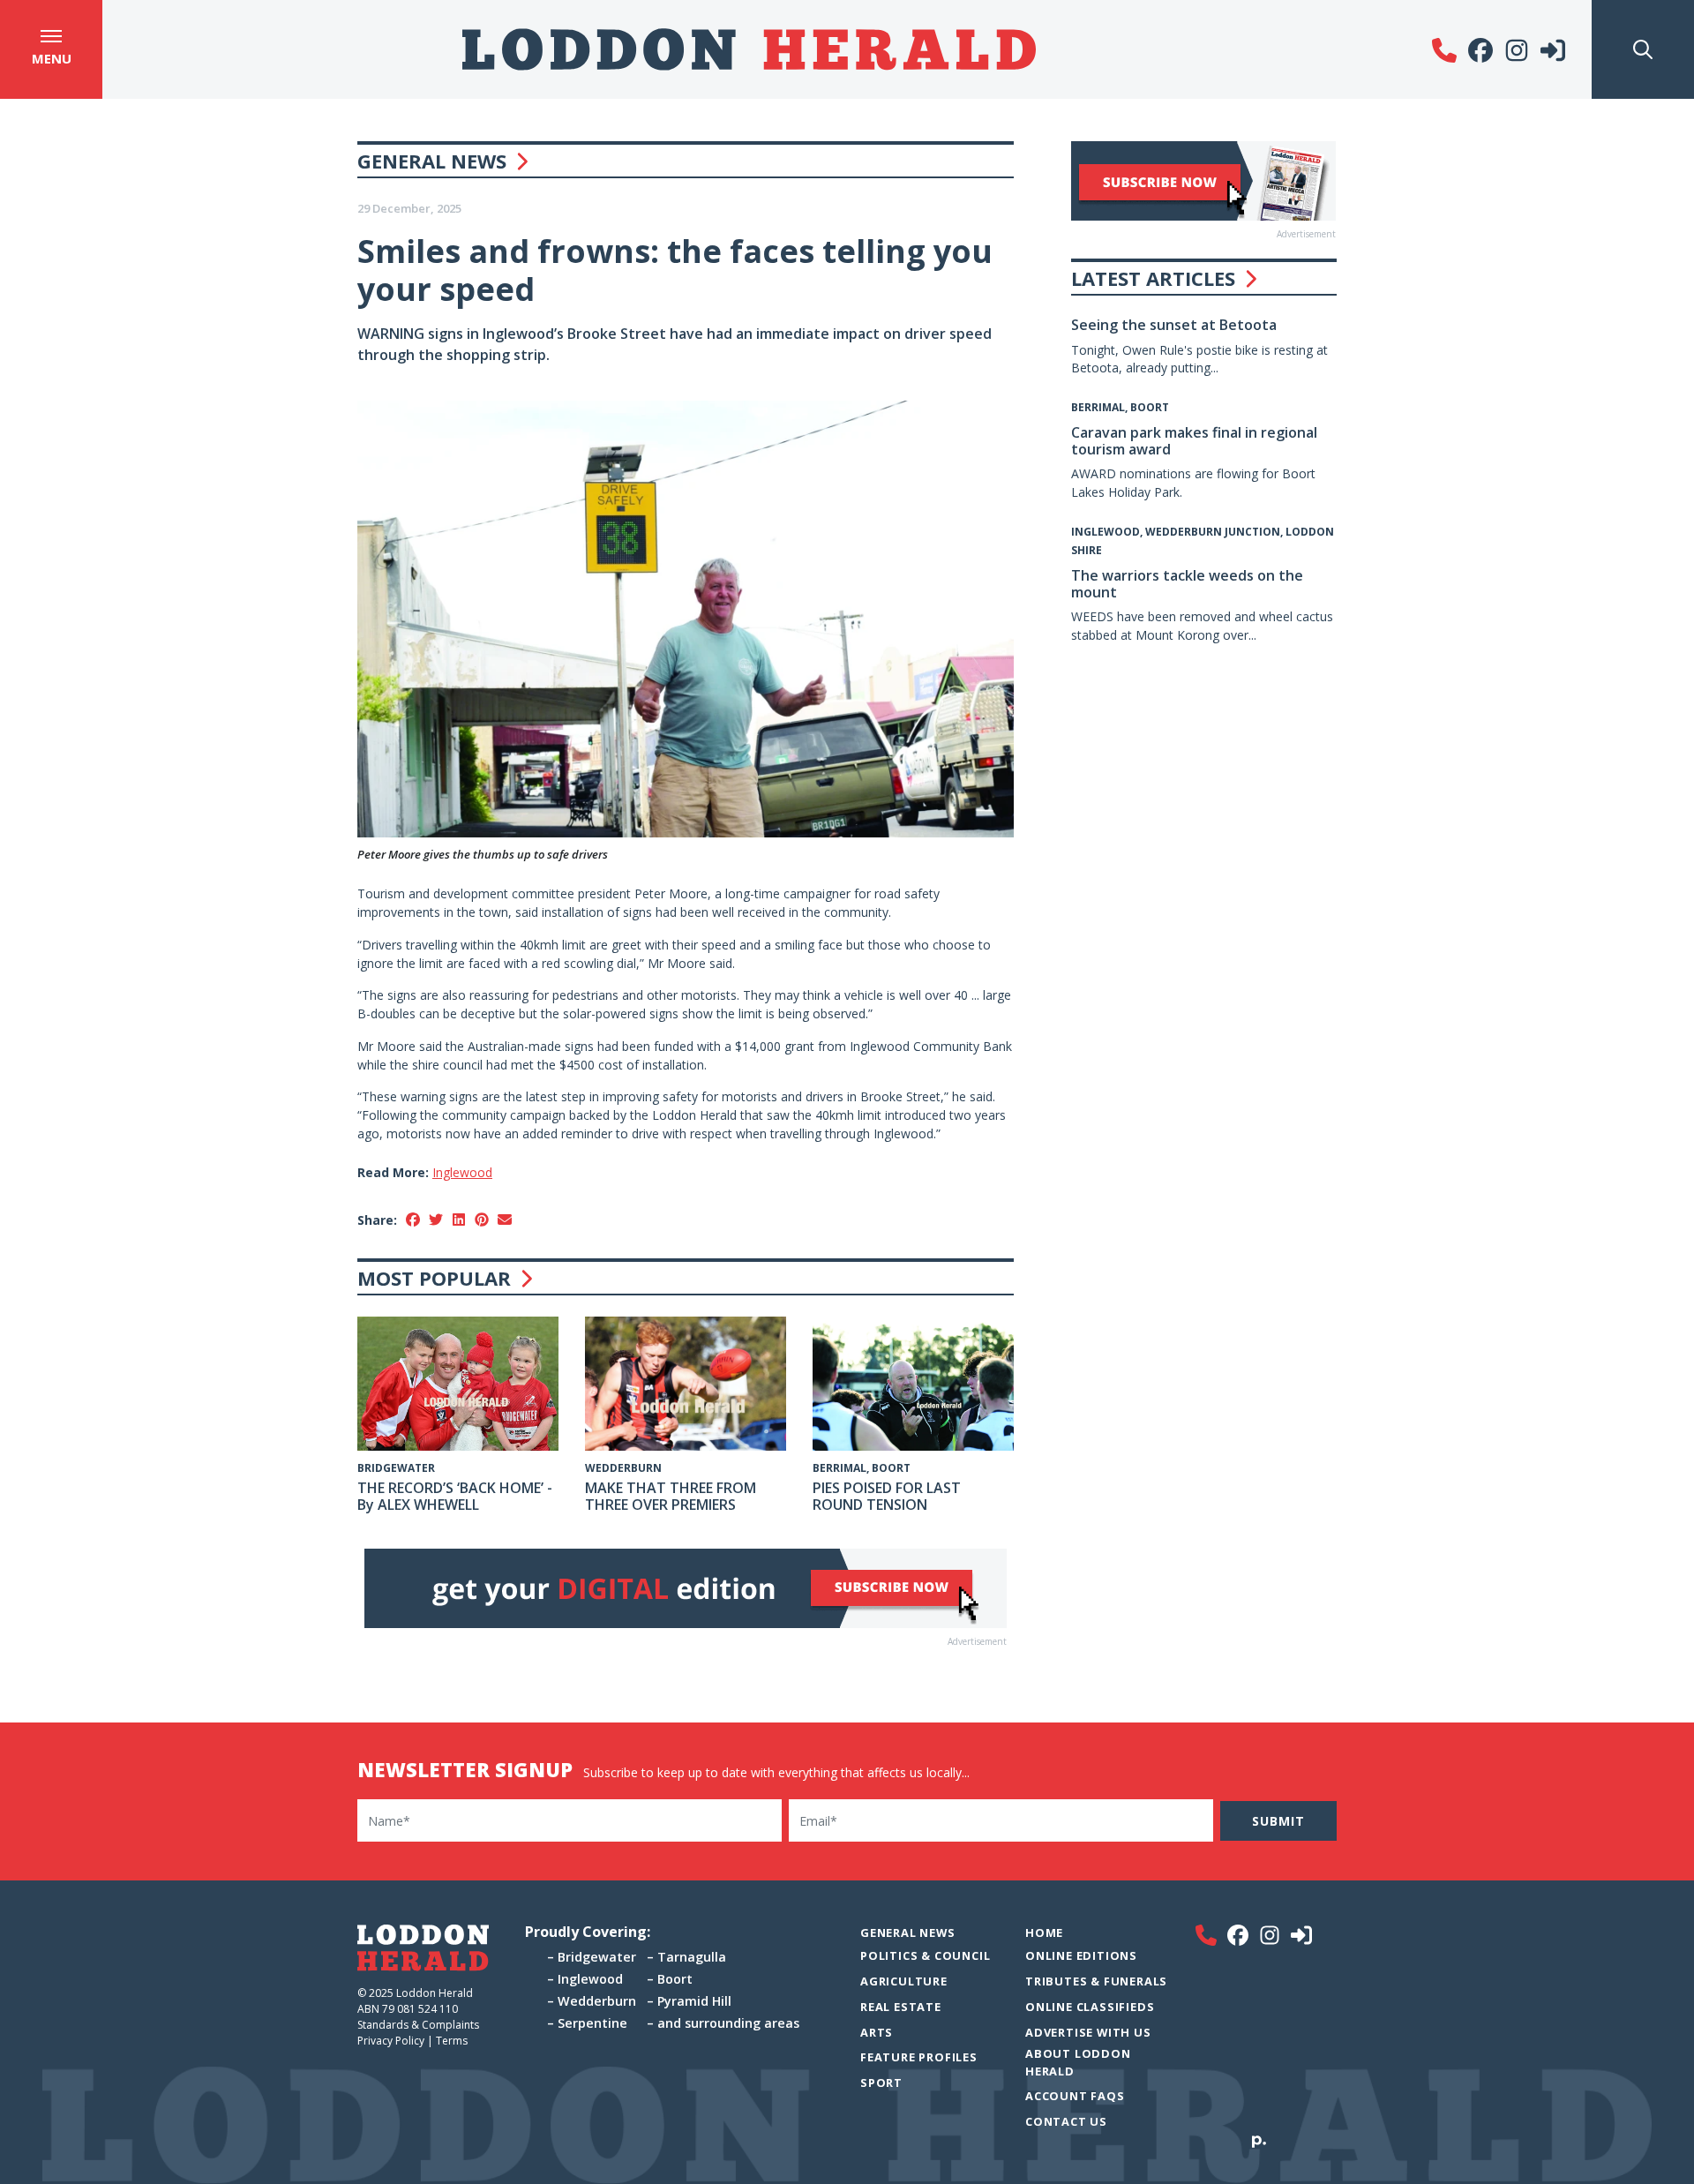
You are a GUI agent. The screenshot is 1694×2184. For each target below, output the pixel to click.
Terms (452, 2041)
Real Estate (901, 2007)
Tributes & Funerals (1096, 1981)
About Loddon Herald (1078, 2062)
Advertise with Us (1088, 2032)
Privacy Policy (391, 2041)
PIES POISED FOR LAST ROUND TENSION (887, 1496)
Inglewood (462, 1172)
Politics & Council (925, 1955)
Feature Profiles (919, 2057)
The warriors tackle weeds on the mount (1187, 584)
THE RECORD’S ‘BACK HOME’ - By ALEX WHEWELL (455, 1496)
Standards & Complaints (420, 2025)
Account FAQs (1075, 2096)
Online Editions (1081, 1955)
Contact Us (1066, 2121)
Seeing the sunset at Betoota (1174, 325)
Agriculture (904, 1981)
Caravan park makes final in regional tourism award (1194, 441)
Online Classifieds (1090, 2007)
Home (1044, 1933)
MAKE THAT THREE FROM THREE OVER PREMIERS (671, 1496)
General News (432, 161)
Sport (881, 2083)
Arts (877, 2032)
